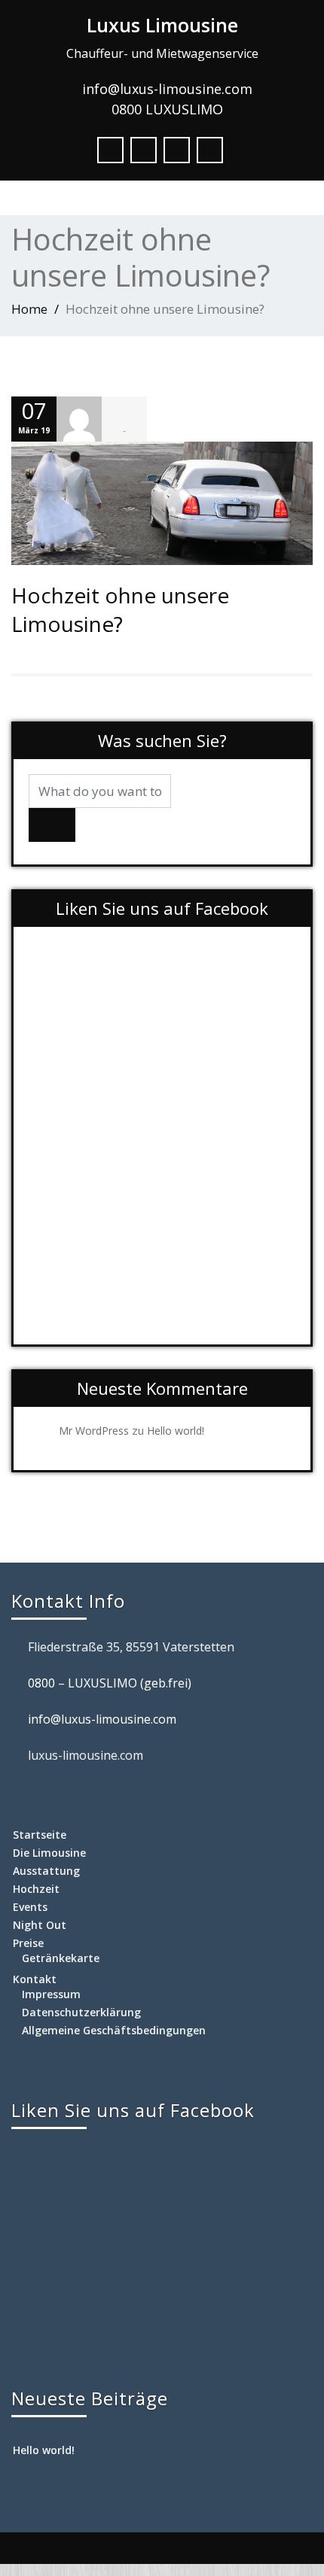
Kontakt (35, 1979)
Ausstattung (46, 1871)
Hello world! (176, 1431)
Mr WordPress (94, 1431)
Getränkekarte (61, 1958)
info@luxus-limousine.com (167, 89)
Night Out (40, 1925)
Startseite (40, 1835)
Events (30, 1907)
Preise (28, 1943)
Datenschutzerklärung (81, 2012)
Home (29, 309)
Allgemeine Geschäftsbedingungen (114, 2030)
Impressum (51, 1994)
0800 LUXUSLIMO (167, 109)
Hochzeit (36, 1889)
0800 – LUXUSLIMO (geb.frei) (110, 1683)
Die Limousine (49, 1853)
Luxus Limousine (162, 25)
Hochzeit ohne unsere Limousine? (120, 609)
